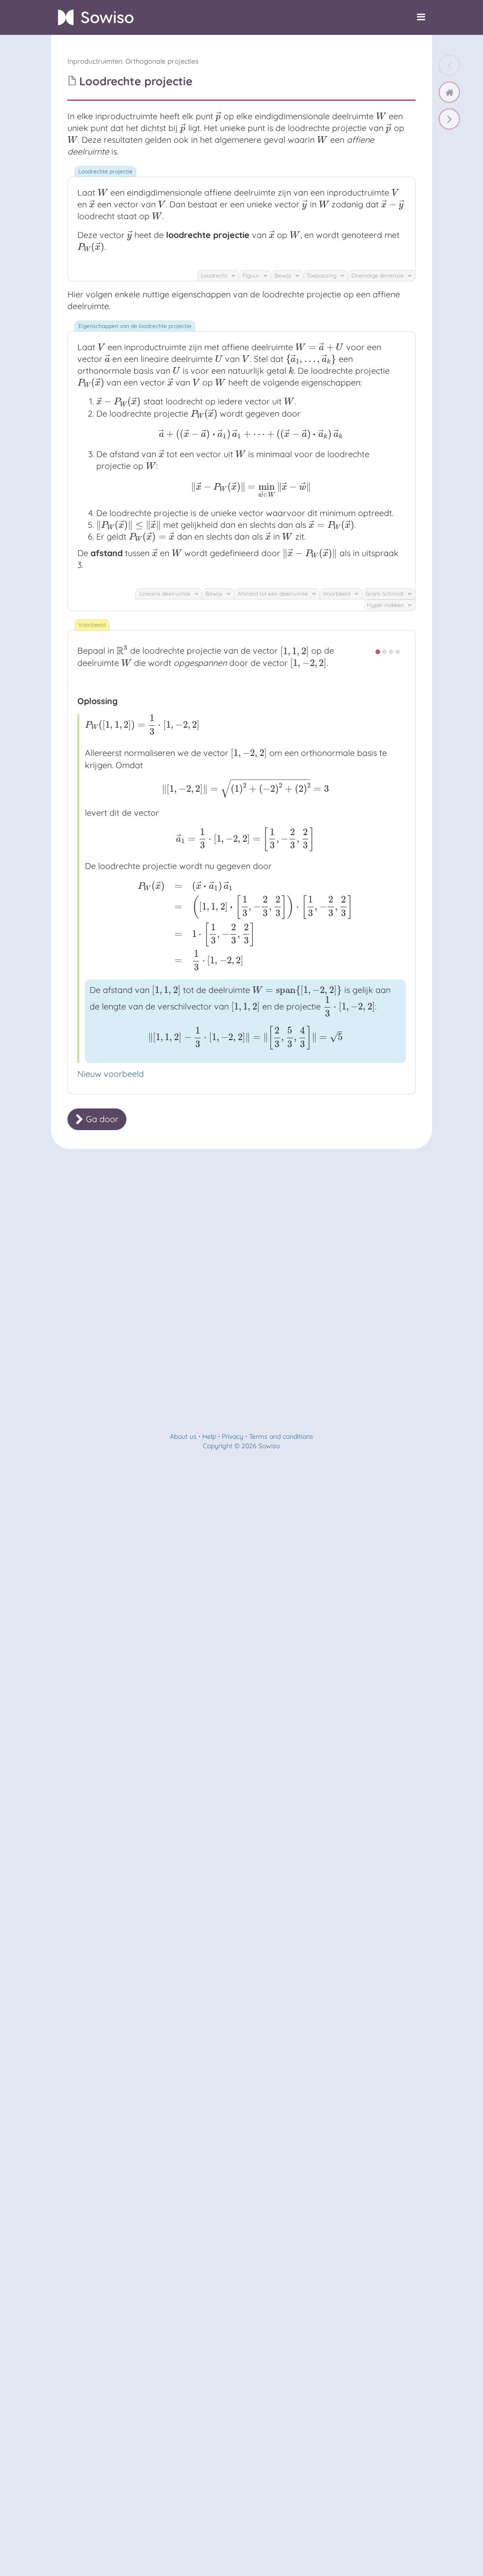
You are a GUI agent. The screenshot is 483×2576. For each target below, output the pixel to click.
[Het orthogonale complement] (449, 119)
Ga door (101, 1119)
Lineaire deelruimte (166, 594)
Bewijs (284, 275)
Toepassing (322, 275)
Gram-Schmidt (385, 594)
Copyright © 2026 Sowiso (241, 1446)
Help (209, 1436)
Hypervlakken (386, 605)
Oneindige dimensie (378, 275)
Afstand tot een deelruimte (274, 594)
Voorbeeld (337, 594)
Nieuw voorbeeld (111, 1074)
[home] (449, 92)
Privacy (233, 1436)
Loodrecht (215, 275)
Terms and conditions (281, 1436)
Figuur (252, 275)
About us (183, 1436)
